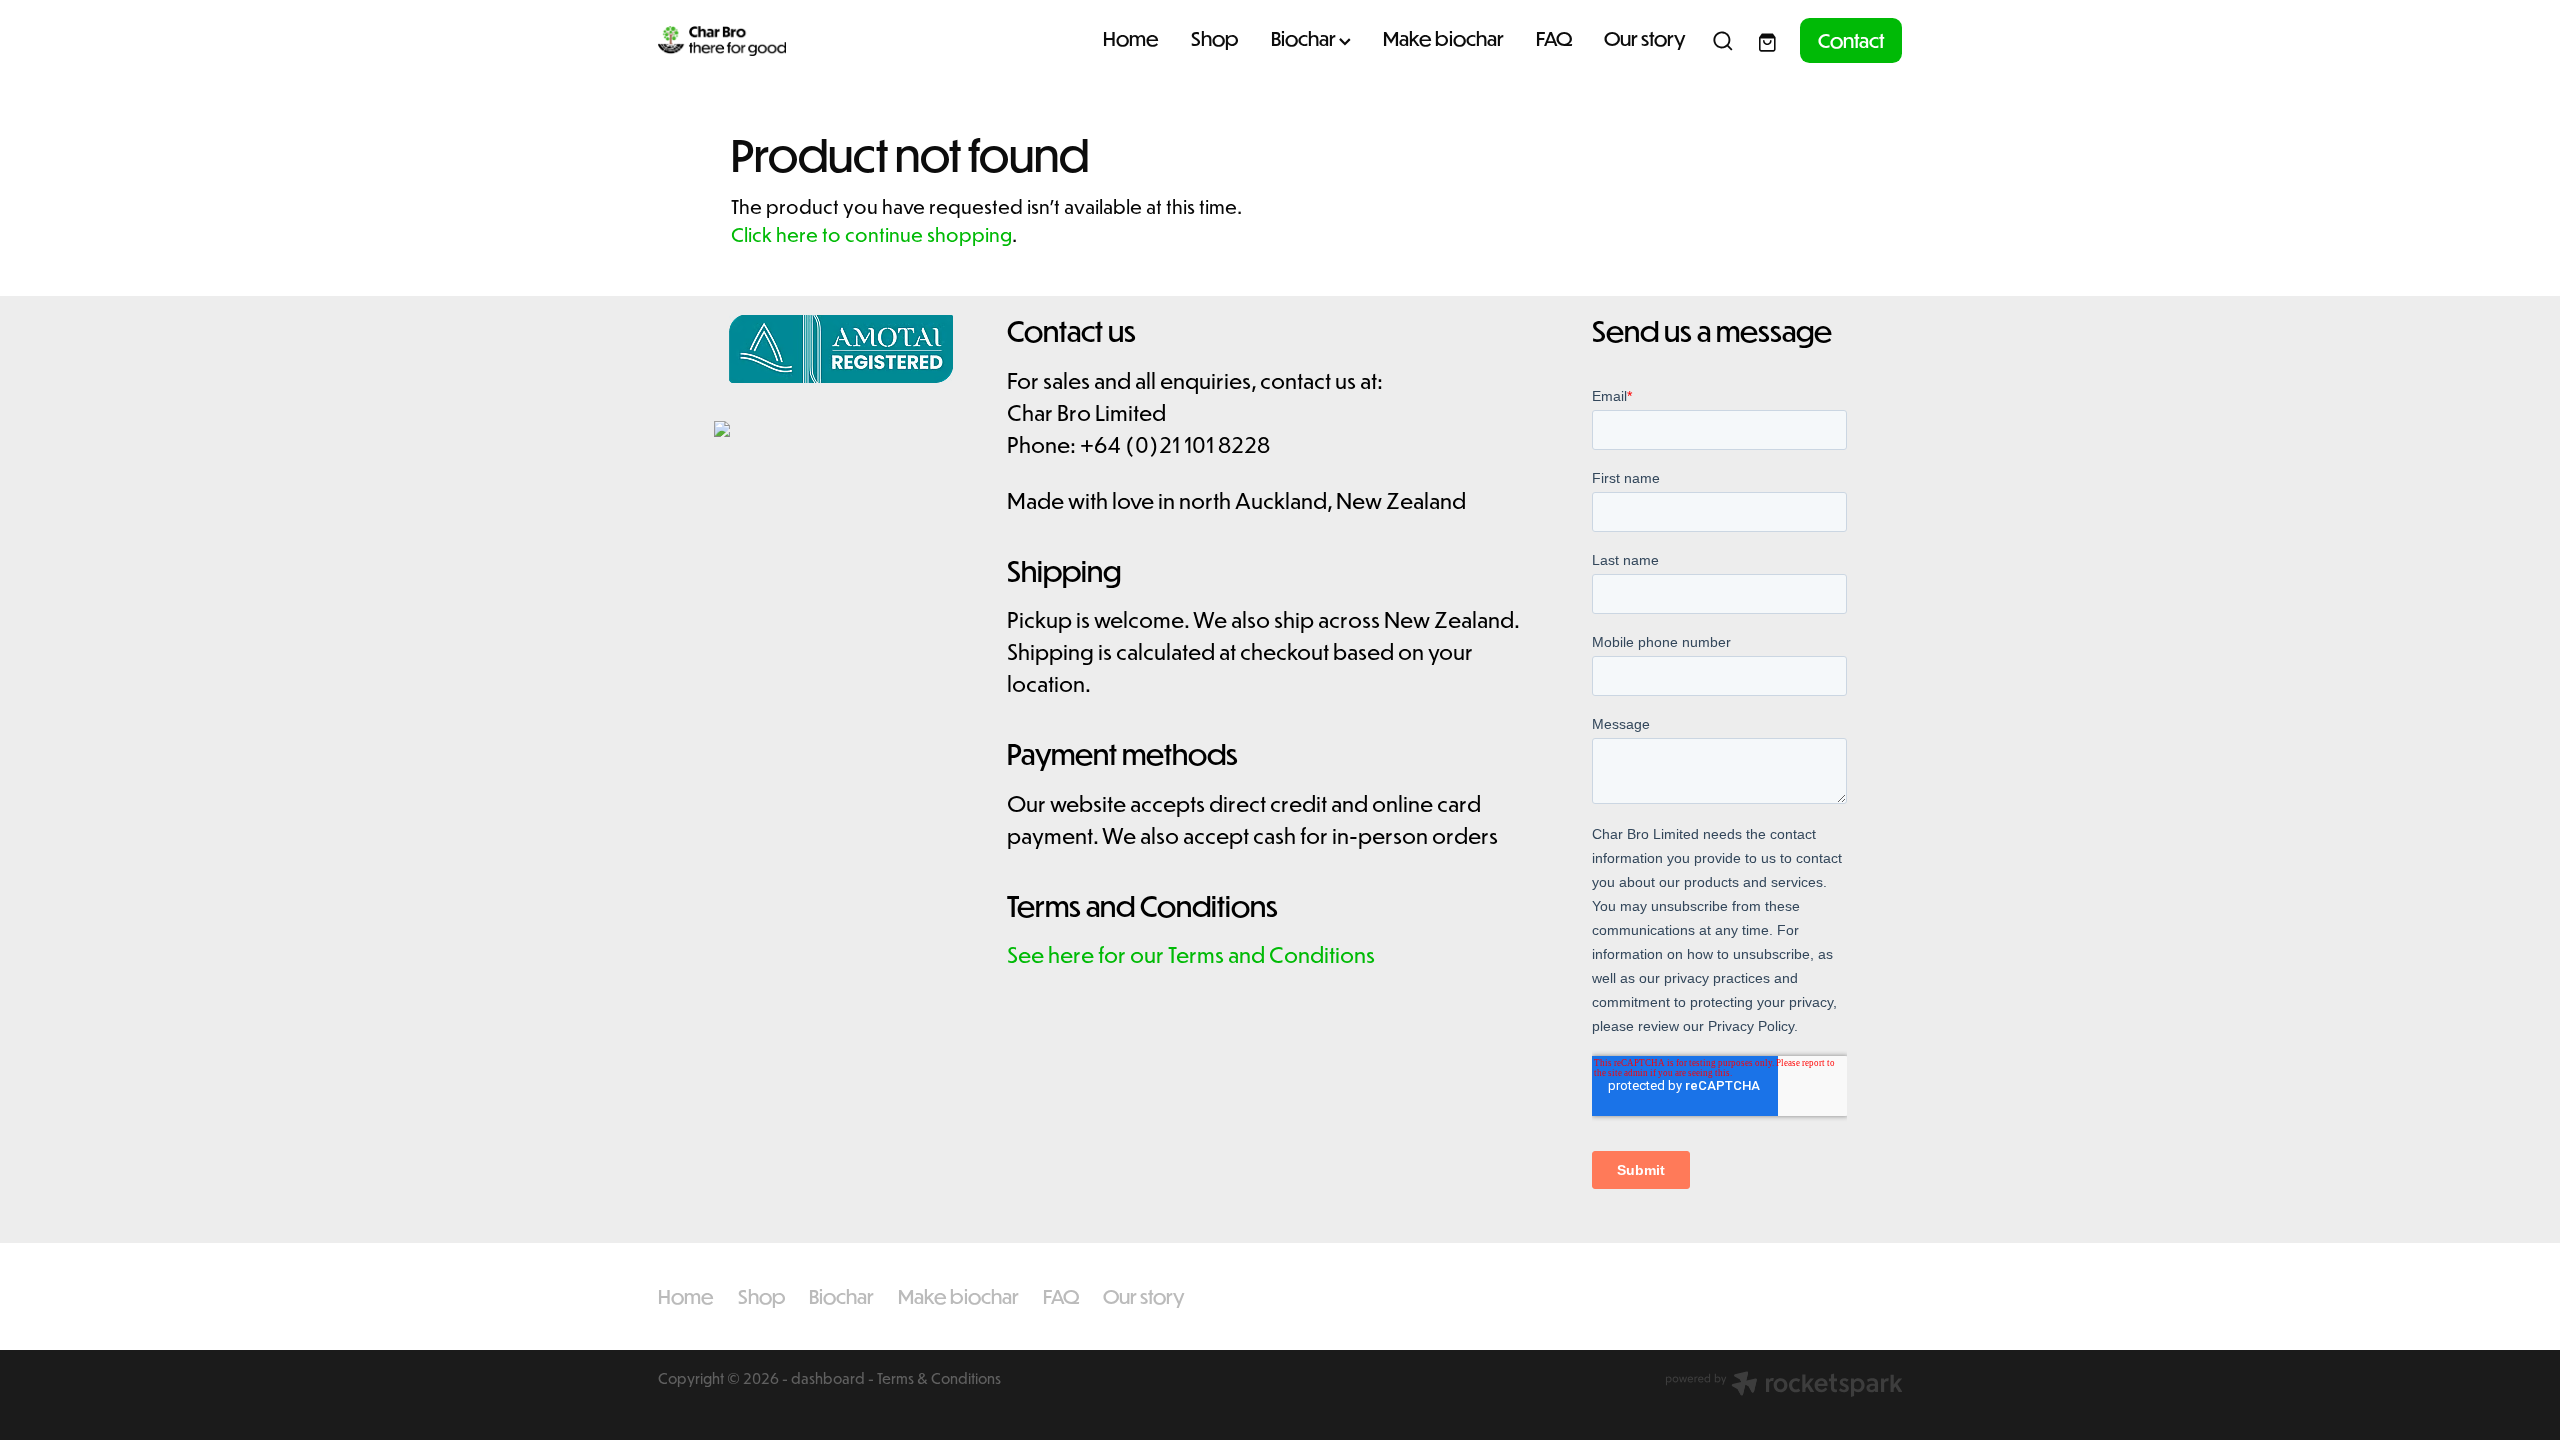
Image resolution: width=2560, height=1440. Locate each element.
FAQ (1554, 38)
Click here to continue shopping (871, 234)
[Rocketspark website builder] (1784, 1385)
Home (1131, 38)
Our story (1644, 38)
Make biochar (1443, 38)
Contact (1851, 40)
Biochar (1305, 38)
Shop (1215, 38)
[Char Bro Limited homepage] (782, 41)
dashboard (828, 1378)
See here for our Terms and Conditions (1191, 954)
